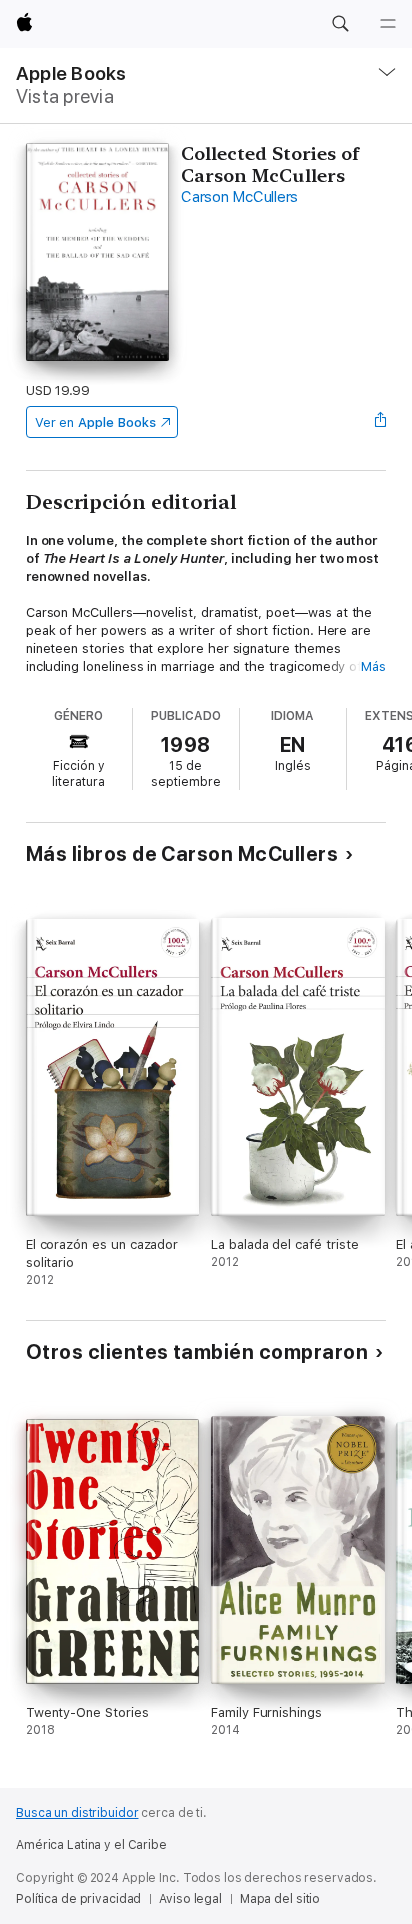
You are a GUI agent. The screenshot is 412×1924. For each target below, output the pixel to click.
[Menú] (388, 24)
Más (373, 666)
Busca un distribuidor (77, 1813)
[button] (340, 24)
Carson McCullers (239, 197)
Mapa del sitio (280, 1899)
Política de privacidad (78, 1899)
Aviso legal (190, 1899)
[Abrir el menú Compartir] (380, 422)
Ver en (95, 422)
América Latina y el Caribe (91, 1845)
